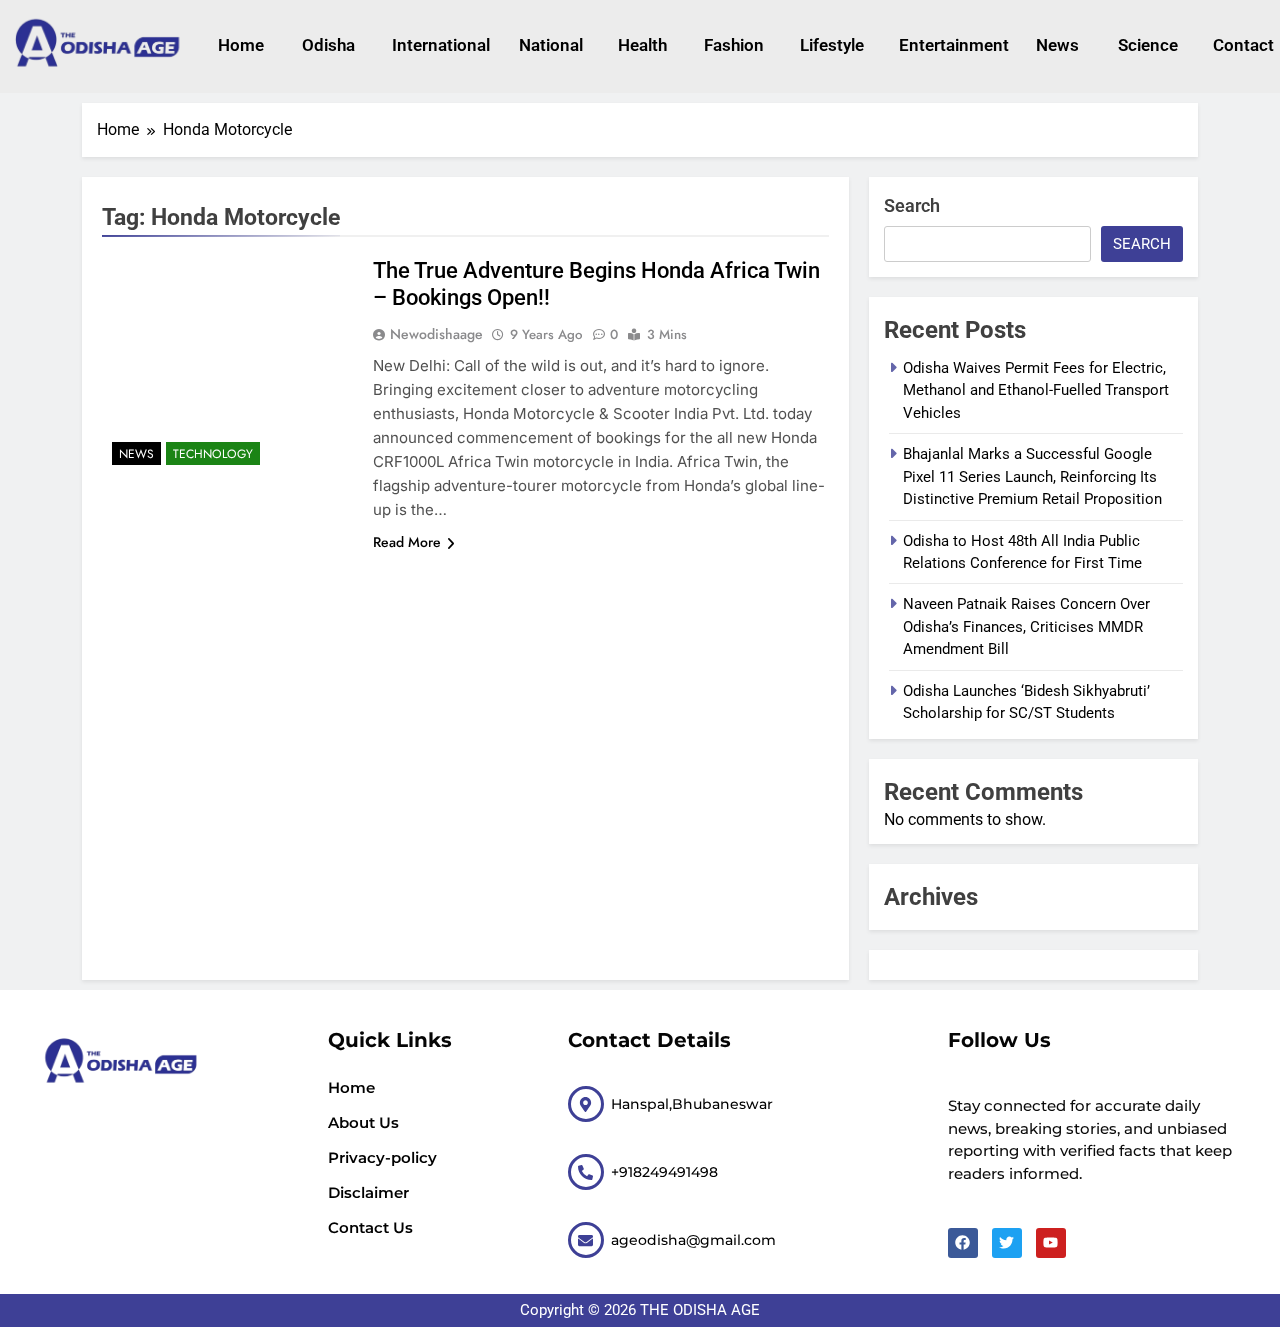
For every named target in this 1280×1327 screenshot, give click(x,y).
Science (1146, 45)
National (548, 45)
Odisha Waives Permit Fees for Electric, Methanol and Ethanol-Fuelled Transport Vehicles (1036, 390)
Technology (213, 454)
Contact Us (370, 1227)
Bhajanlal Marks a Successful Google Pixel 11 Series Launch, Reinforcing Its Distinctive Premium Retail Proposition (1032, 476)
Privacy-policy (382, 1157)
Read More (407, 542)
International (435, 45)
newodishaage (436, 334)
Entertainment (947, 45)
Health (641, 45)
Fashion (732, 45)
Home (240, 45)
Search (912, 205)
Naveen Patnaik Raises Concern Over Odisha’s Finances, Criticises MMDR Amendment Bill (1026, 626)
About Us (363, 1122)
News (1057, 45)
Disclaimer (368, 1192)
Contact (1241, 45)
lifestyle (829, 45)
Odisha (327, 45)
